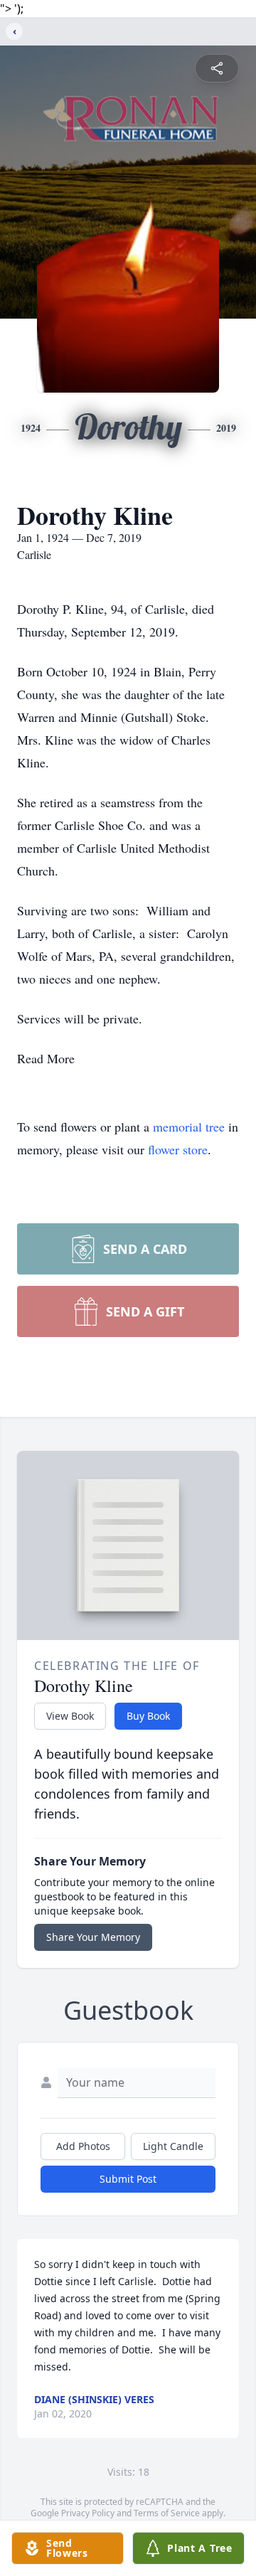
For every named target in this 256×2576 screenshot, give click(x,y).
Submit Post (128, 2179)
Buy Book (148, 1716)
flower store (178, 1149)
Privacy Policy (88, 2513)
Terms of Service (167, 2513)
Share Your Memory (93, 1937)
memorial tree (189, 1127)
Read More (46, 1058)
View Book (70, 1716)
